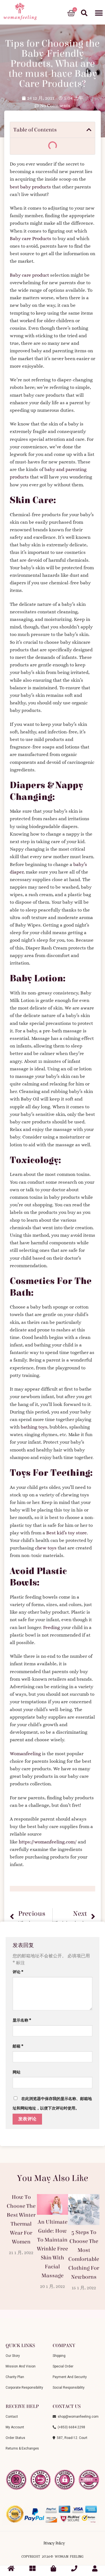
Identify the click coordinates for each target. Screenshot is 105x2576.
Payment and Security (70, 2377)
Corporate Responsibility (24, 2388)
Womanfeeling (25, 1754)
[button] (99, 13)
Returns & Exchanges (22, 2448)
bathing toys (34, 1427)
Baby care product (29, 275)
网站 (17, 2072)
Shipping (59, 2356)
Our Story (13, 2356)
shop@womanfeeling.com (77, 2417)
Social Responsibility (69, 2388)
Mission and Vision (21, 2366)
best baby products (30, 187)
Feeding (52, 1627)
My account (15, 2427)
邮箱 (18, 2046)
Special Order (63, 2366)
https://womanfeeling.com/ (48, 1842)
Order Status (15, 2438)
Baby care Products (31, 239)
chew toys (46, 1548)
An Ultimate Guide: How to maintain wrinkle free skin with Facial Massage (53, 2249)
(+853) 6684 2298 (71, 2427)
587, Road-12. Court (71, 2438)
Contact (12, 2417)
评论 (18, 1972)
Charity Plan (15, 2377)
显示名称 (22, 2020)
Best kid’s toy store (66, 1533)
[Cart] (71, 13)
